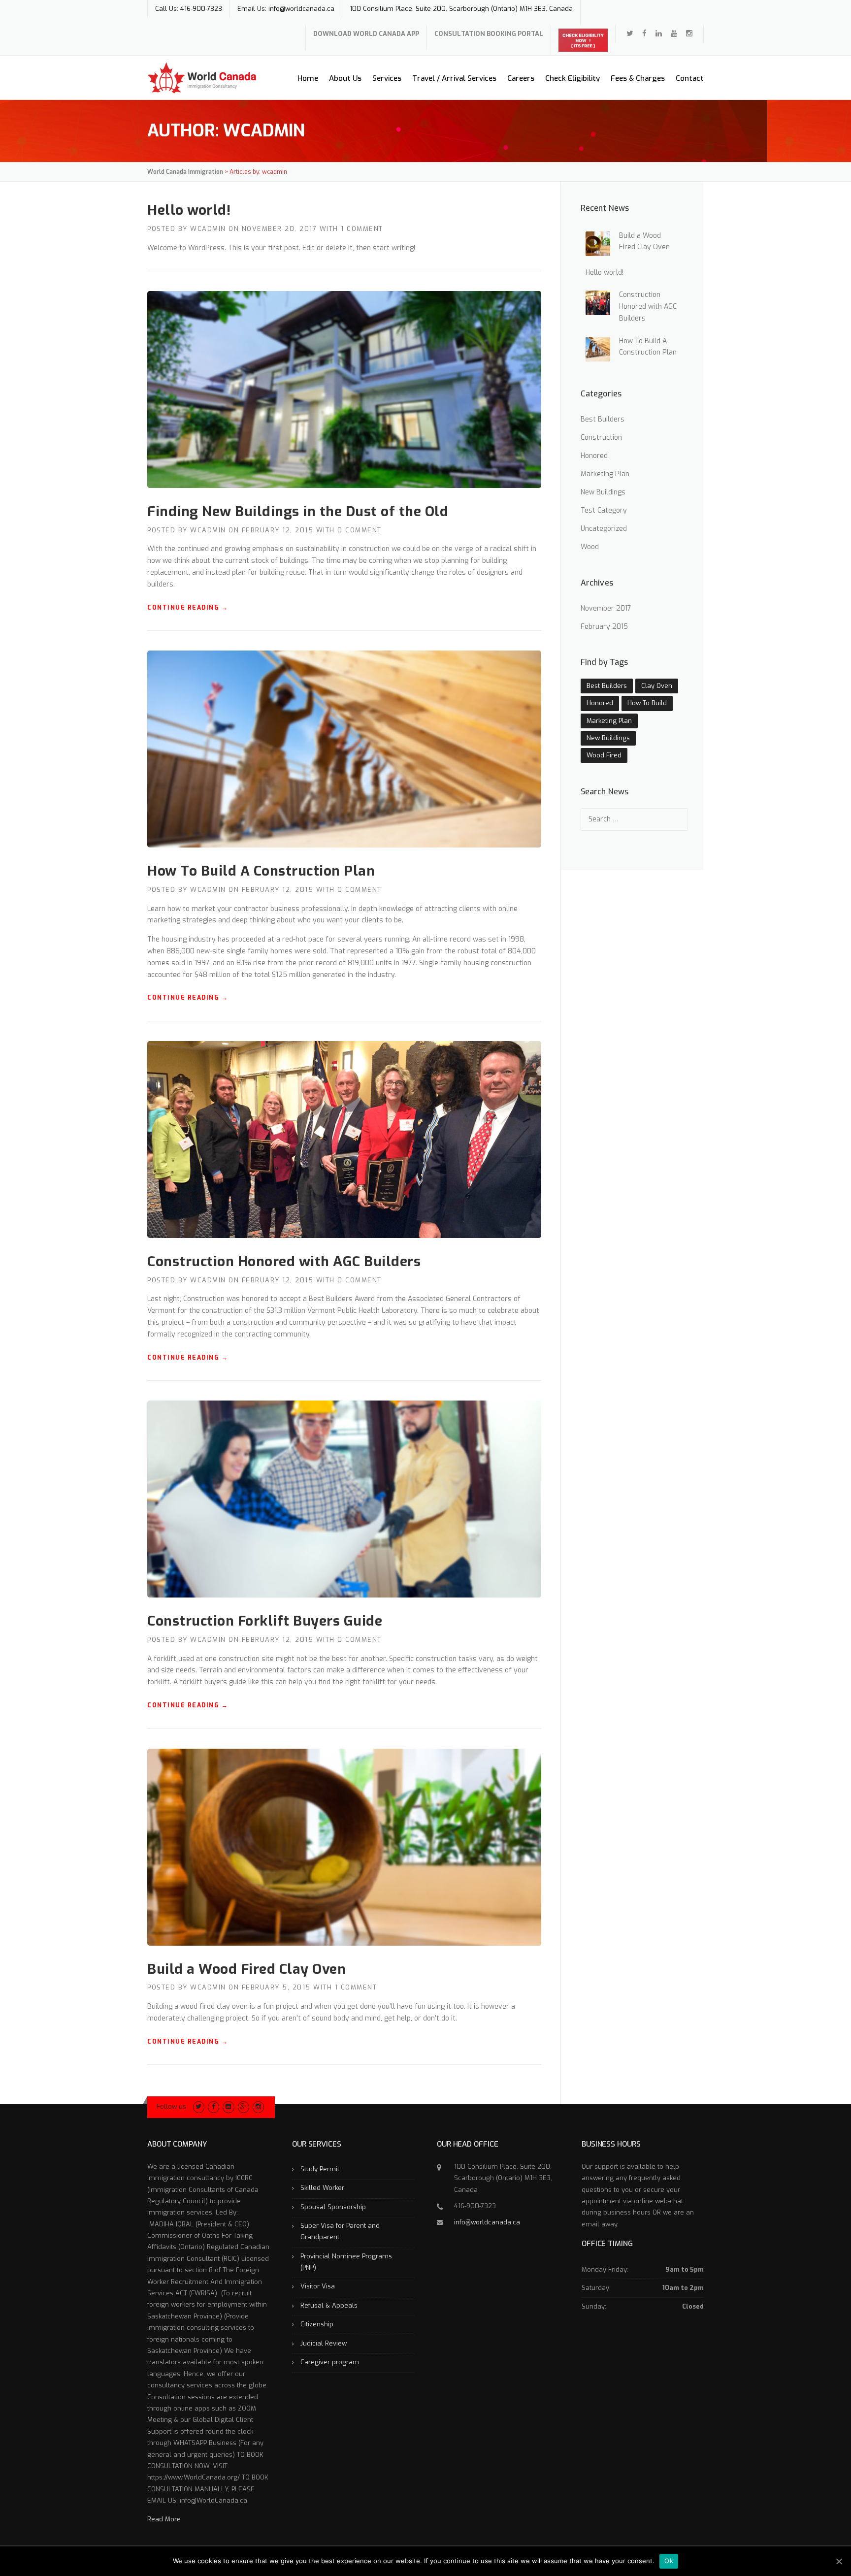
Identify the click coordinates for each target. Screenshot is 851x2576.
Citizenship (317, 2324)
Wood (590, 547)
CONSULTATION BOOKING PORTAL (489, 34)
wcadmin (208, 229)
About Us (345, 78)
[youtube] (674, 33)
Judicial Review (324, 2343)
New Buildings (603, 492)
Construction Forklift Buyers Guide (265, 1621)
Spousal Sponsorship (333, 2207)
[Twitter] (630, 33)
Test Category (604, 510)
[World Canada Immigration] (202, 78)
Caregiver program (330, 2362)
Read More (164, 2519)
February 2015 (604, 627)
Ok (669, 2561)
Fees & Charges (638, 78)
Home (308, 78)
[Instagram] (258, 2106)
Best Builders (603, 419)
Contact (690, 78)
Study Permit (320, 2169)
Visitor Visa (318, 2286)
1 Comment (362, 229)
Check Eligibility (573, 78)
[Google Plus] (244, 2106)
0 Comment (360, 530)
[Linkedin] (659, 33)
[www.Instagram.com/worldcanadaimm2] (689, 33)
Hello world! (189, 210)
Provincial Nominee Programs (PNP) (346, 2262)
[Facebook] (644, 33)
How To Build (647, 703)
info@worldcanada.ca (487, 2222)
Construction (601, 438)
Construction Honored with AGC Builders (284, 1261)
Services (387, 78)
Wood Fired (604, 755)
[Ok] (839, 2561)
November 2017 (606, 608)
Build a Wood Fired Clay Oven (246, 1969)
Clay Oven (657, 686)
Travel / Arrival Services (454, 78)
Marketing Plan (605, 474)
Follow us (171, 2106)
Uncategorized (604, 529)
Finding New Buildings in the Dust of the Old (298, 511)
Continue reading (188, 608)
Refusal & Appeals (329, 2305)
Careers (521, 78)
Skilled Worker (322, 2188)
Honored (594, 456)
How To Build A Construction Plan (261, 871)
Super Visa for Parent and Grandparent (340, 2231)
